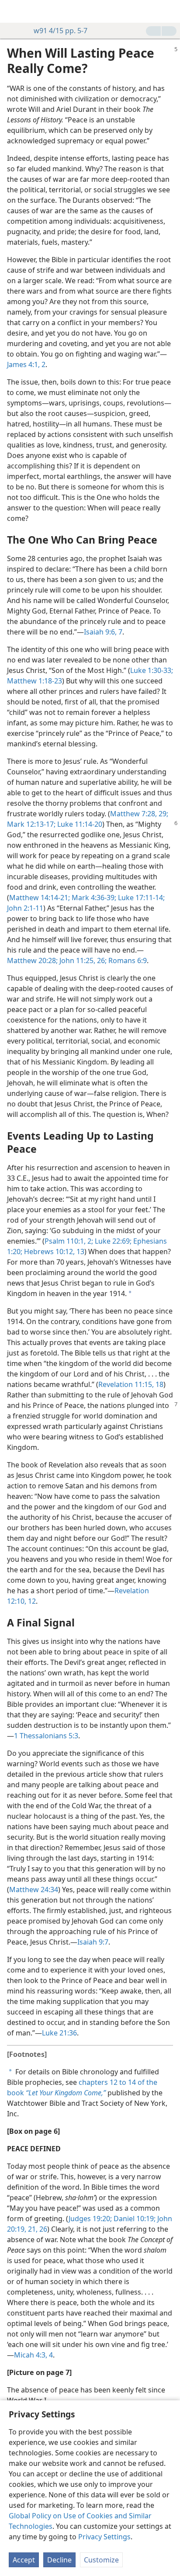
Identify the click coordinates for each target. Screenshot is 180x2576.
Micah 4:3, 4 (33, 2355)
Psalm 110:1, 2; (69, 1241)
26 (42, 2229)
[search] (169, 11)
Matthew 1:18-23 (35, 681)
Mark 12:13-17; (31, 824)
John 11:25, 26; (82, 960)
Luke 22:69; (112, 1241)
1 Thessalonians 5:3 (46, 1736)
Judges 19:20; (90, 2219)
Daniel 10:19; (134, 2219)
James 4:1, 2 (26, 364)
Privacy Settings (104, 2537)
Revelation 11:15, (126, 1384)
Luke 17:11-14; (140, 898)
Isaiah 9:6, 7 (103, 632)
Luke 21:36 (59, 2033)
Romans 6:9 (127, 960)
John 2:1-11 (25, 908)
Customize (101, 2560)
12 (31, 1601)
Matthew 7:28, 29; (139, 814)
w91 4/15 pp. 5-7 (61, 31)
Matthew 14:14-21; (40, 898)
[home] (13, 11)
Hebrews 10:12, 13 (53, 1252)
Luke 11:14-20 (79, 824)
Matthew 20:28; (32, 960)
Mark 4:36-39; (93, 898)
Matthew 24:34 (34, 1890)
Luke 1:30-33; (152, 670)
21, (32, 2229)
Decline (59, 2560)
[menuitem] (13, 11)
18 (159, 1384)
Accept (24, 2560)
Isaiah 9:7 (93, 1942)
